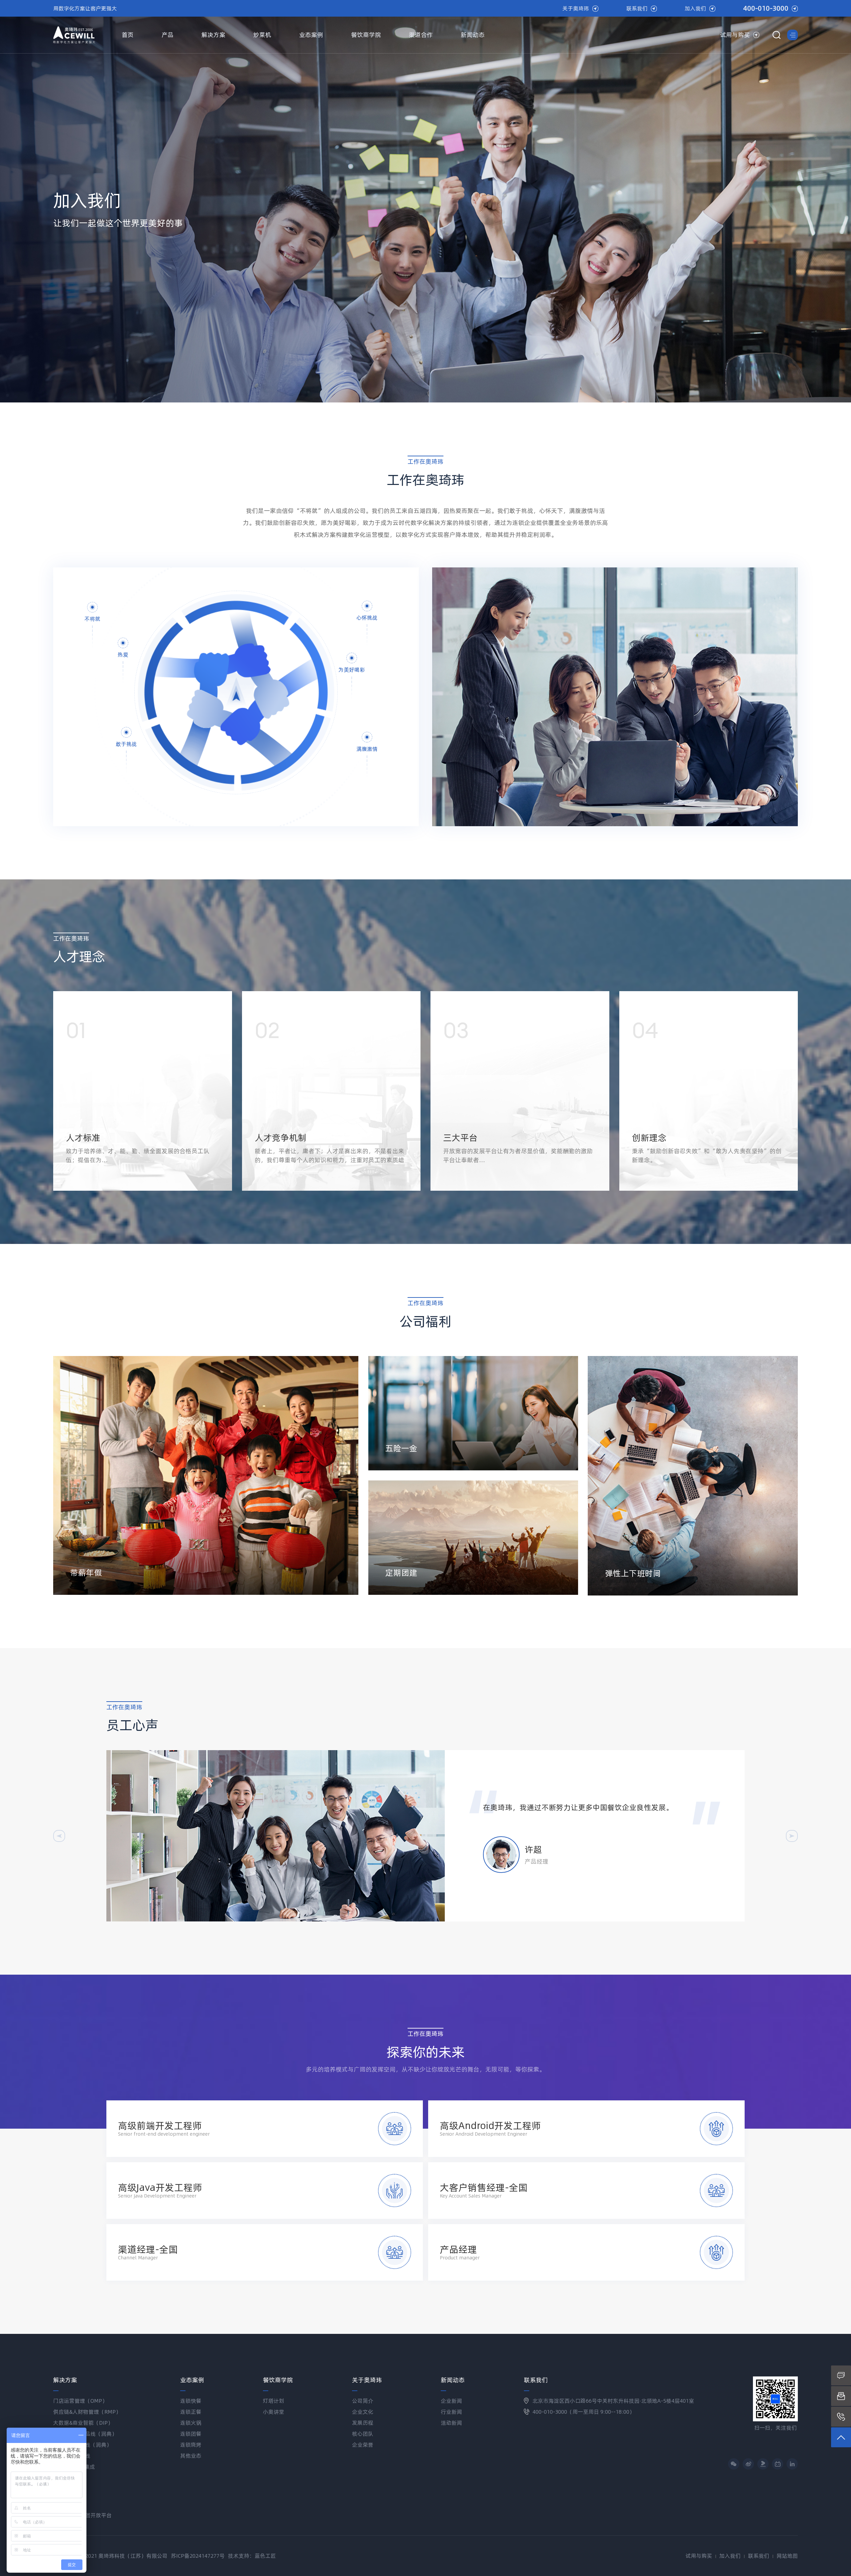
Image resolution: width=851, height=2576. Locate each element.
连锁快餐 (191, 2401)
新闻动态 (473, 35)
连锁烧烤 (191, 2445)
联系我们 (637, 8)
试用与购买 (735, 35)
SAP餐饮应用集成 (74, 2467)
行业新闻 (451, 2412)
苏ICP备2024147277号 (198, 2556)
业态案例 (311, 35)
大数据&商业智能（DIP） (83, 2423)
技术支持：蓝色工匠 (252, 2556)
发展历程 (363, 2423)
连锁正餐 (191, 2412)
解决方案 (213, 35)
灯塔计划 (274, 2401)
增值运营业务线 (72, 2456)
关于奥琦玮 (576, 8)
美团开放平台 (96, 2515)
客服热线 (841, 2417)
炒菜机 (262, 35)
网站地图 (787, 2556)
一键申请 (841, 2396)
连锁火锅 (191, 2423)
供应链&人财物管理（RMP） (87, 2412)
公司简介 (363, 2401)
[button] (59, 1836)
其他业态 (191, 2456)
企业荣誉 (363, 2445)
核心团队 (363, 2434)
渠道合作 (421, 35)
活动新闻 (451, 2423)
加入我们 (695, 8)
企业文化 (363, 2412)
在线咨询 (841, 2375)
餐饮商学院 (366, 35)
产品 (168, 35)
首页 (128, 35)
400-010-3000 (766, 8)
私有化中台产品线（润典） (85, 2434)
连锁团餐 (191, 2434)
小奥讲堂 (274, 2412)
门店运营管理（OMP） (80, 2401)
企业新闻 (451, 2401)
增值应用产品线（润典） (82, 2445)
